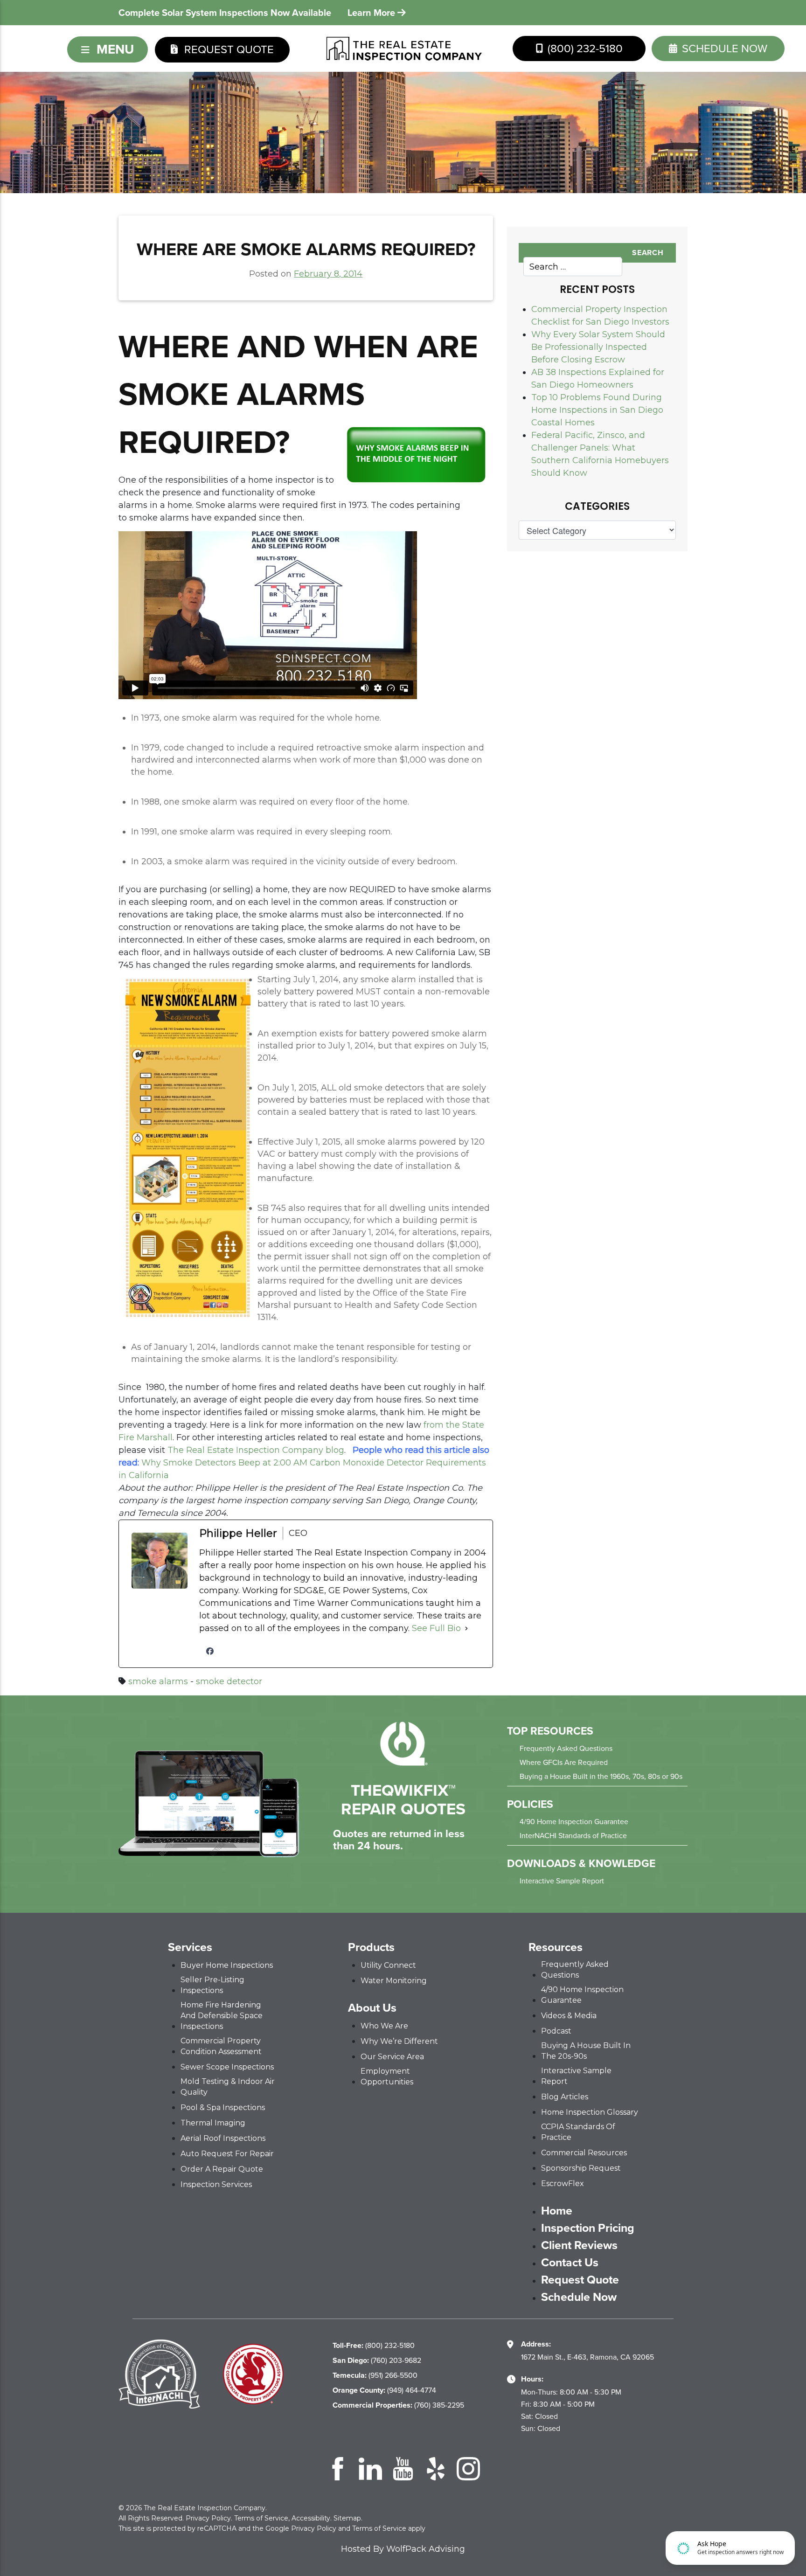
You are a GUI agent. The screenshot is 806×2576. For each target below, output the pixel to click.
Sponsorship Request (581, 2168)
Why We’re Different (399, 2041)
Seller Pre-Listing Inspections (212, 1985)
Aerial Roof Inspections (223, 2138)
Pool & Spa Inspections (223, 2107)
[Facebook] (210, 1651)
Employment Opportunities (387, 2076)
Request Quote (228, 49)
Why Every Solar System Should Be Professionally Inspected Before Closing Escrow (598, 347)
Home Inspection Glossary (590, 2112)
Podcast (556, 2031)
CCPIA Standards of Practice (578, 2132)
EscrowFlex (563, 2184)
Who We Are (384, 2026)
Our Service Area (392, 2057)
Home (557, 2211)
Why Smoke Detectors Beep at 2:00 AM (224, 1463)
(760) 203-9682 (377, 2360)
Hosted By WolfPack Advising (403, 2549)
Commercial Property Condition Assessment (221, 2046)
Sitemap (347, 2518)
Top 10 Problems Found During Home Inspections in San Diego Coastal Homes (597, 410)
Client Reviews (579, 2245)
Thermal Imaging (213, 2123)
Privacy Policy (208, 2518)
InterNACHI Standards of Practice (573, 1836)
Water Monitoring (394, 1981)
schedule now (723, 49)
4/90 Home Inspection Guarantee (574, 1822)
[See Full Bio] (466, 1628)
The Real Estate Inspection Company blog (256, 1450)
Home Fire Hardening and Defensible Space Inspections (222, 2016)
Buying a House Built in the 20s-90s (586, 2051)
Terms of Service (261, 2518)
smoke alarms (158, 1681)
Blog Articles (565, 2097)
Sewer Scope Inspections (227, 2067)
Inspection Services (216, 2184)
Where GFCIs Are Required (564, 1762)
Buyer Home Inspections (227, 1965)
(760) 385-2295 (398, 2405)
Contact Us (570, 2263)
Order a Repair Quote (222, 2169)
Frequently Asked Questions (566, 1748)
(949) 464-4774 (384, 2390)
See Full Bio (436, 1628)
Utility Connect (388, 1965)
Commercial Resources (584, 2153)
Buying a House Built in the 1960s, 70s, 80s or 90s (601, 1776)
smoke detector (229, 1681)
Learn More (372, 13)
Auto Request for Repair (227, 2154)
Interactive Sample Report (562, 1881)
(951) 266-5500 (375, 2375)
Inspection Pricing (588, 2228)
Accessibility (311, 2518)
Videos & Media (569, 2016)
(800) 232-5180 (584, 49)
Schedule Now (579, 2297)
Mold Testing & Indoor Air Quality (228, 2087)
